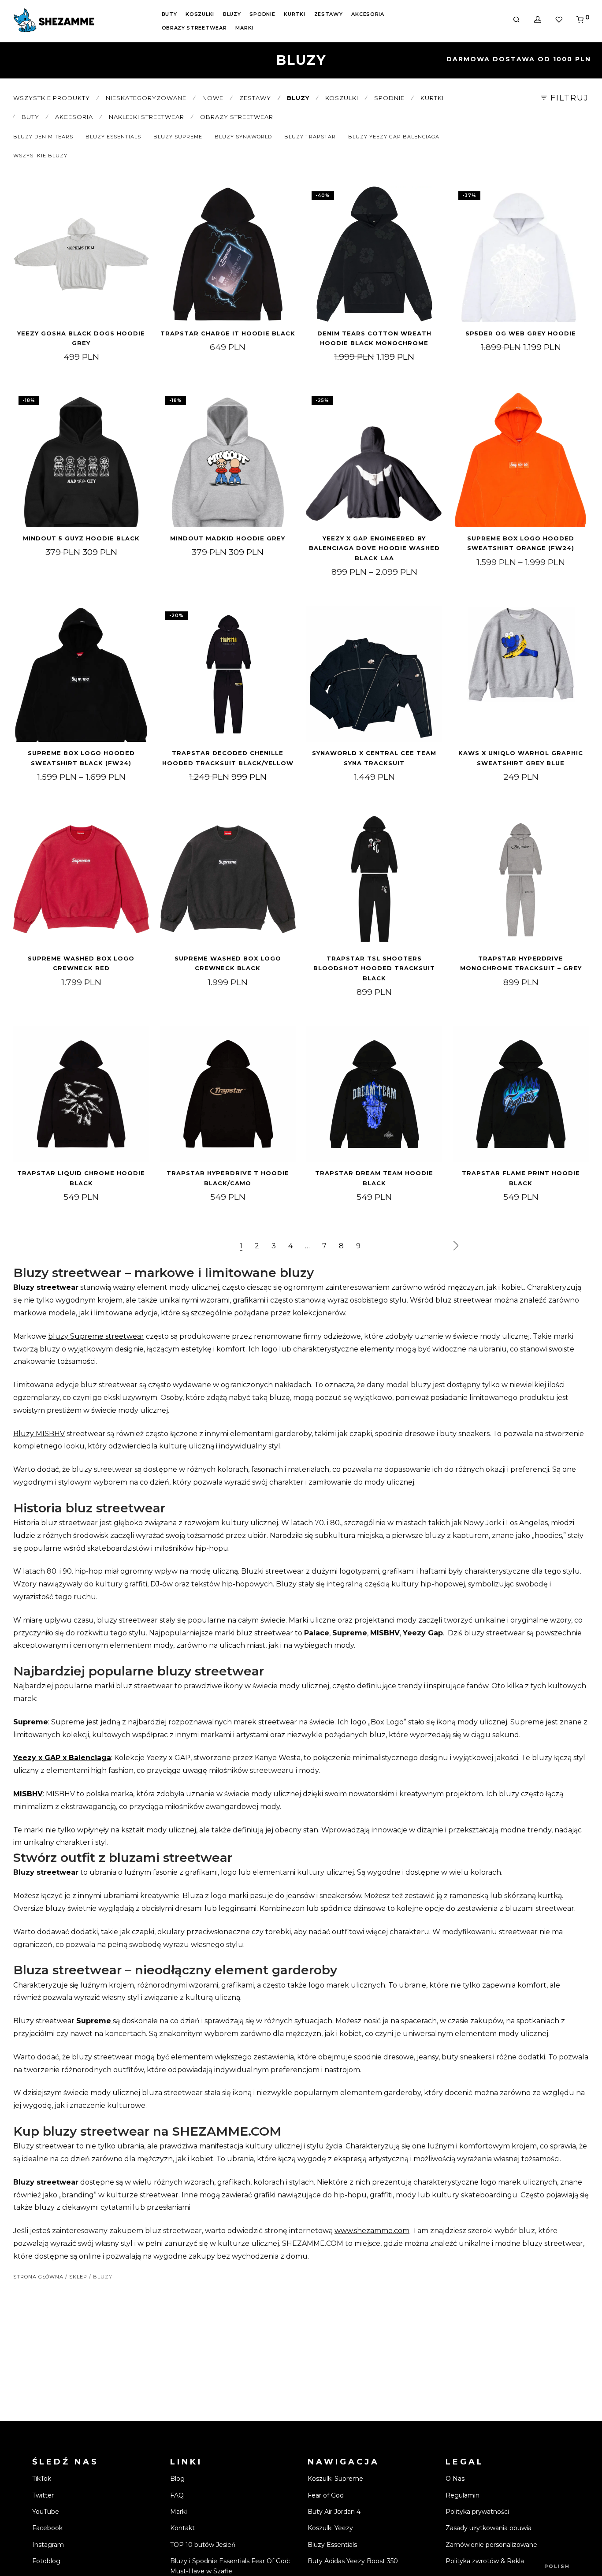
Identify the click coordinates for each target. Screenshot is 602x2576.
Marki (244, 28)
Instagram (48, 2545)
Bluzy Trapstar (310, 137)
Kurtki (294, 14)
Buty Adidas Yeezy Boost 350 (353, 2561)
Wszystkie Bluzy (40, 156)
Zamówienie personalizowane (491, 2545)
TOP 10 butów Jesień (203, 2545)
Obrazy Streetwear (194, 28)
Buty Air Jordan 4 (334, 2512)
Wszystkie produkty (52, 98)
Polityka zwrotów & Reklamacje (494, 2561)
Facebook (47, 2528)
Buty (169, 14)
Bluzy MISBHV (39, 1434)
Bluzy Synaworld (243, 137)
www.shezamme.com (372, 2231)
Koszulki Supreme (335, 2479)
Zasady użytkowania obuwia (489, 2528)
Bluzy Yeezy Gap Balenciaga (394, 137)
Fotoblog (46, 2561)
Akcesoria (368, 14)
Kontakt (182, 2528)
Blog (177, 2479)
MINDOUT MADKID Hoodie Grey (228, 538)
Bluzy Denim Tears (43, 137)
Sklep (78, 2277)
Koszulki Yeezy (330, 2528)
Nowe (213, 98)
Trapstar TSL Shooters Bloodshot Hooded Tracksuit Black (374, 968)
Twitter (43, 2495)
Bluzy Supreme (178, 137)
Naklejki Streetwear (147, 117)
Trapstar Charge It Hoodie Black (228, 333)
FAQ (177, 2495)
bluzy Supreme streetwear (96, 1336)
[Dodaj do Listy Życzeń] (138, 197)
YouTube (46, 2512)
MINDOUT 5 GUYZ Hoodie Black (81, 538)
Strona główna (38, 2277)
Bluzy (232, 14)
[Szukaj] (517, 20)
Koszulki (200, 14)
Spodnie (262, 14)
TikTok (42, 2479)
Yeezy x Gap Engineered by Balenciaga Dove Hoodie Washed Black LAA (374, 548)
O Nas (455, 2479)
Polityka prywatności (477, 2512)
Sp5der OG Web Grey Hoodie (521, 333)
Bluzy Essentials (113, 137)
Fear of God (326, 2495)
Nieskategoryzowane (146, 98)
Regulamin (463, 2495)
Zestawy (329, 14)
